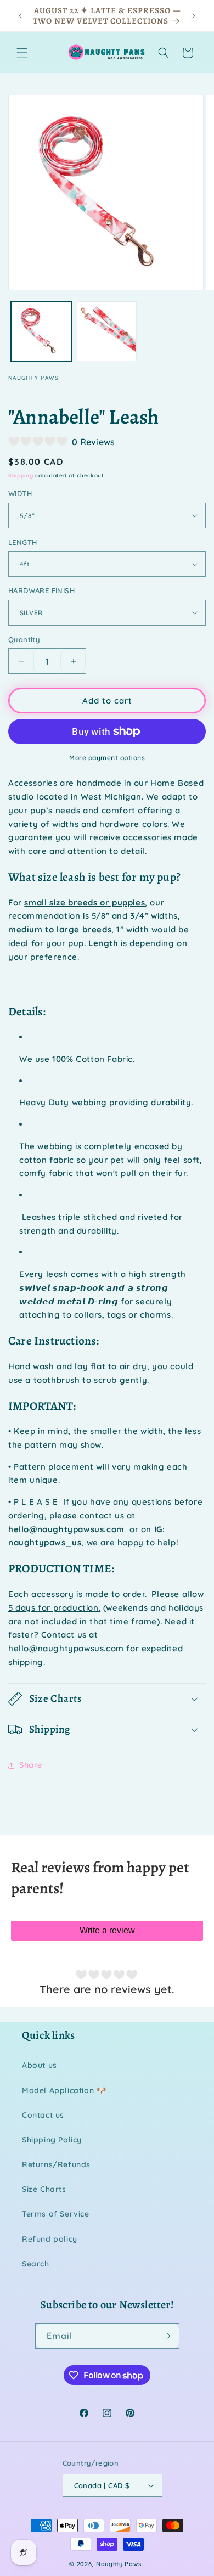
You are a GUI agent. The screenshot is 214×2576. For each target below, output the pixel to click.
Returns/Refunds (56, 2164)
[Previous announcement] (20, 16)
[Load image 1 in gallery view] (41, 331)
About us (40, 2065)
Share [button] (31, 1765)
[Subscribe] (167, 2336)
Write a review (107, 1930)
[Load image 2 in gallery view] (107, 331)
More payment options (107, 758)
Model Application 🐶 (64, 2090)
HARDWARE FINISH (41, 590)
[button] (22, 53)
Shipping (21, 476)
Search (36, 2264)
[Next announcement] (194, 16)
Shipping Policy (52, 2140)
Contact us (43, 2115)
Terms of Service (56, 2214)
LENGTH (22, 542)
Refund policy (50, 2239)
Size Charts (44, 2189)
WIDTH (20, 493)
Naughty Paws (119, 2564)
